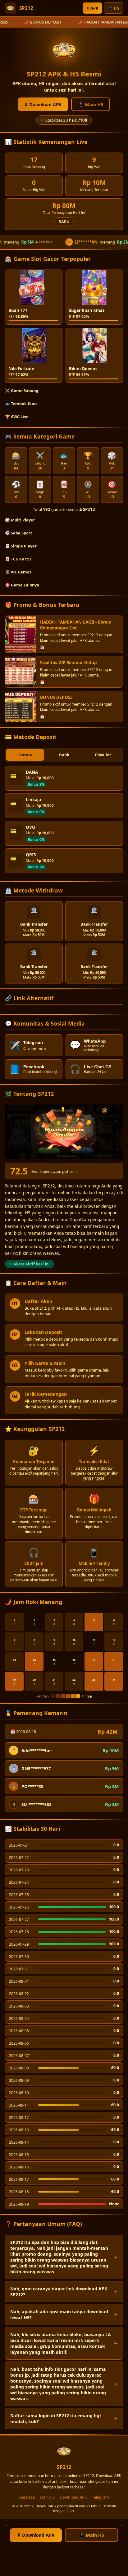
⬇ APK (92, 8)
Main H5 (47, 2497)
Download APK (73, 2497)
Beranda (27, 2497)
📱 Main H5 (91, 104)
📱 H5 (113, 8)
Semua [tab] (25, 755)
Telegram (101, 2497)
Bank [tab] (64, 755)
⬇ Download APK (43, 104)
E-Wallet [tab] (103, 755)
